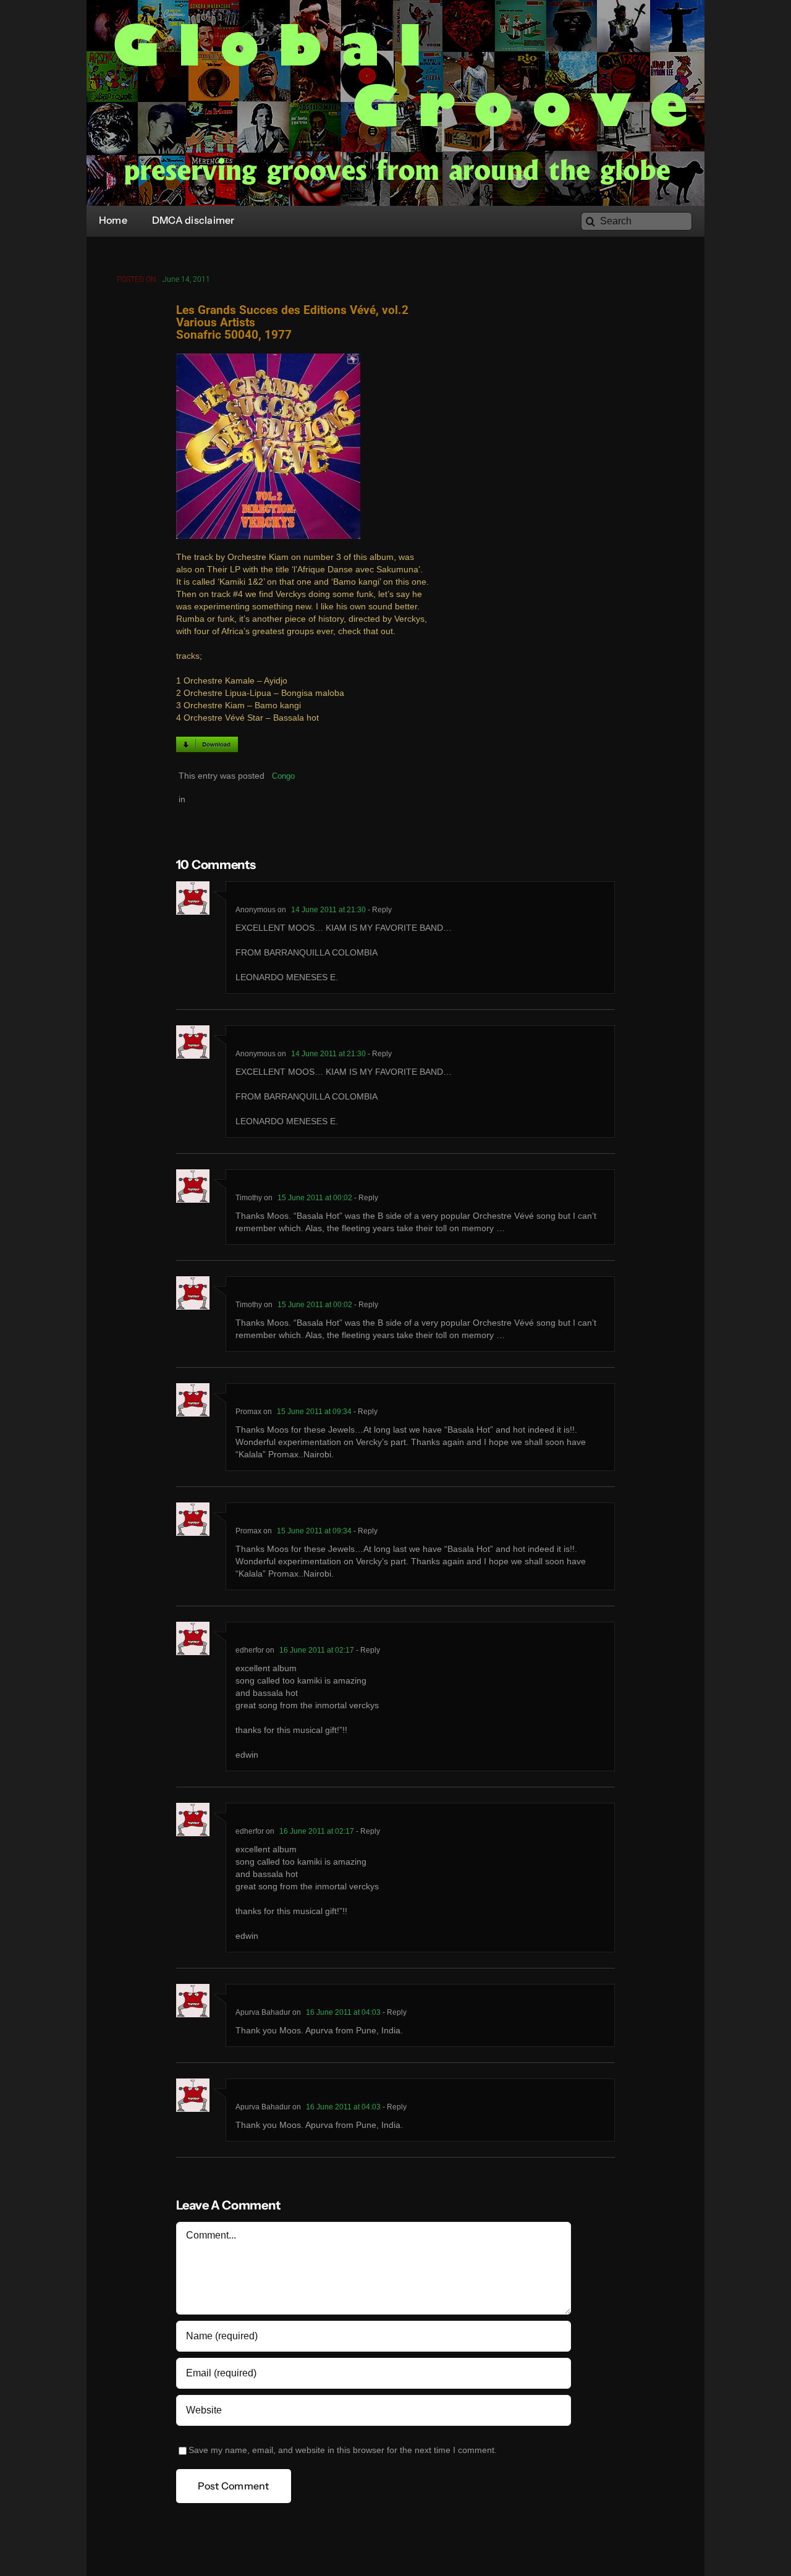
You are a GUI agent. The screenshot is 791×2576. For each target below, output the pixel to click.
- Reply (379, 910)
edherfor (250, 1650)
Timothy (249, 1198)
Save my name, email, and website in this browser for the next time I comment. (343, 2450)
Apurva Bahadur (263, 2012)
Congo (283, 776)
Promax (248, 1412)
